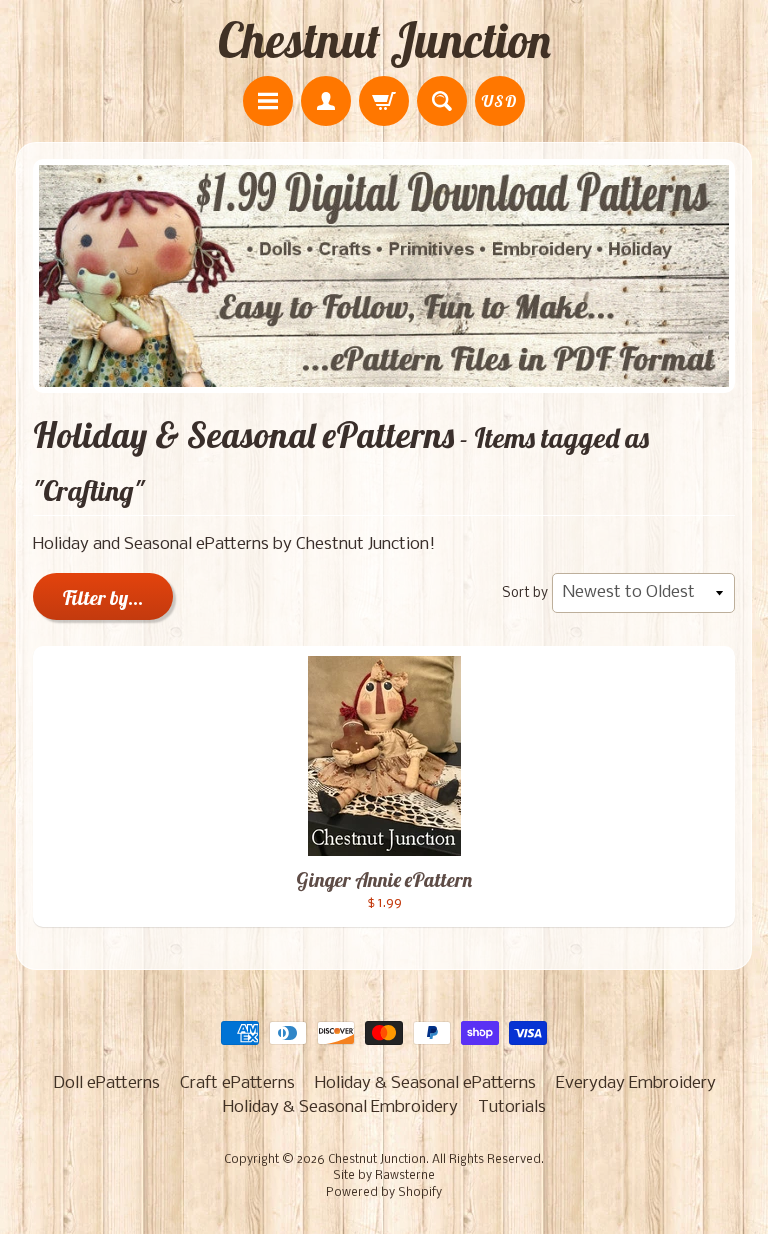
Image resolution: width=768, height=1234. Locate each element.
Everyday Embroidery (636, 1083)
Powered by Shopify (384, 1193)
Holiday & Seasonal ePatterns (425, 1083)
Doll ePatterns (106, 1083)
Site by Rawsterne (384, 1176)
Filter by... (103, 597)
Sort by (525, 593)
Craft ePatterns (237, 1083)
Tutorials (512, 1107)
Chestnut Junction (384, 40)
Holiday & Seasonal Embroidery (340, 1107)
